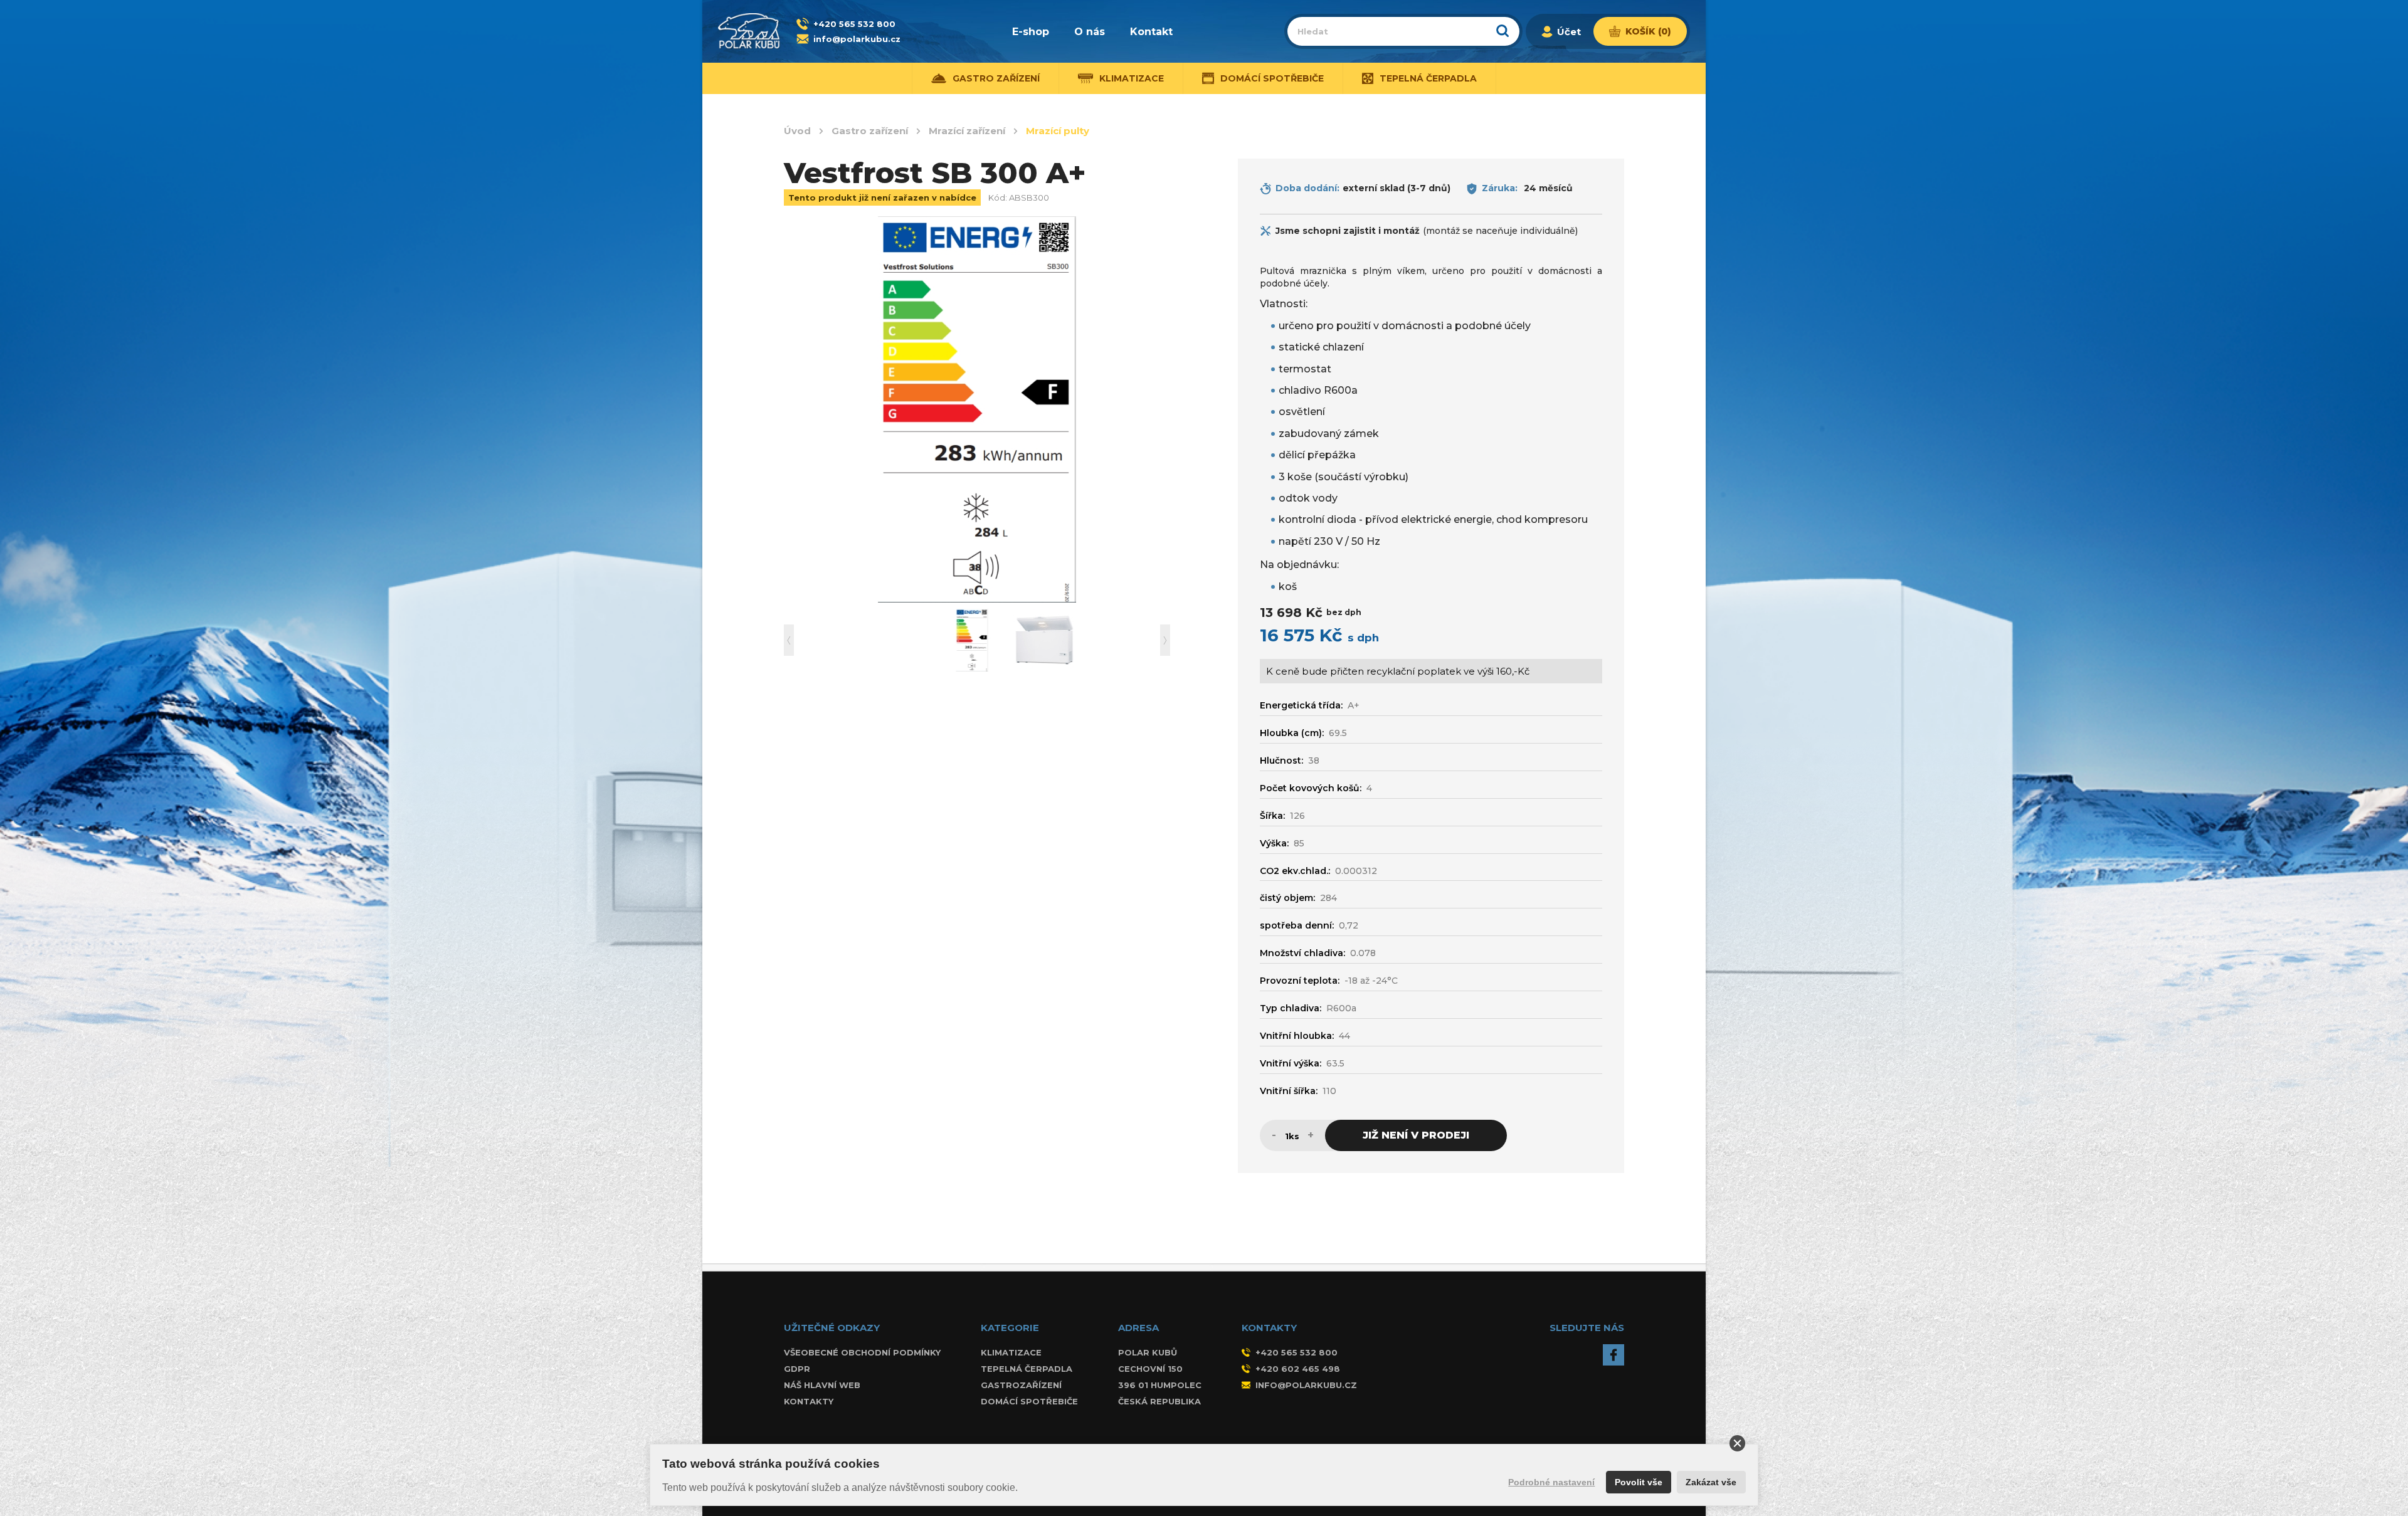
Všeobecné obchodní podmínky (862, 1352)
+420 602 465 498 (1298, 1369)
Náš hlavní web (822, 1385)
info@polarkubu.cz (857, 39)
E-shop (1031, 32)
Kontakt (1151, 32)
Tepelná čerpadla (1027, 1369)
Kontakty (809, 1401)
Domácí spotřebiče (1029, 1401)
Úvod (797, 131)
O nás (1090, 32)
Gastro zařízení (870, 131)
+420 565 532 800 (854, 24)
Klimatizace (1011, 1352)
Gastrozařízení (1021, 1385)
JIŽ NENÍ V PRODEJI (1416, 1135)
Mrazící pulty (1058, 131)
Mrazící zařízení (967, 131)
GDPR (797, 1369)
